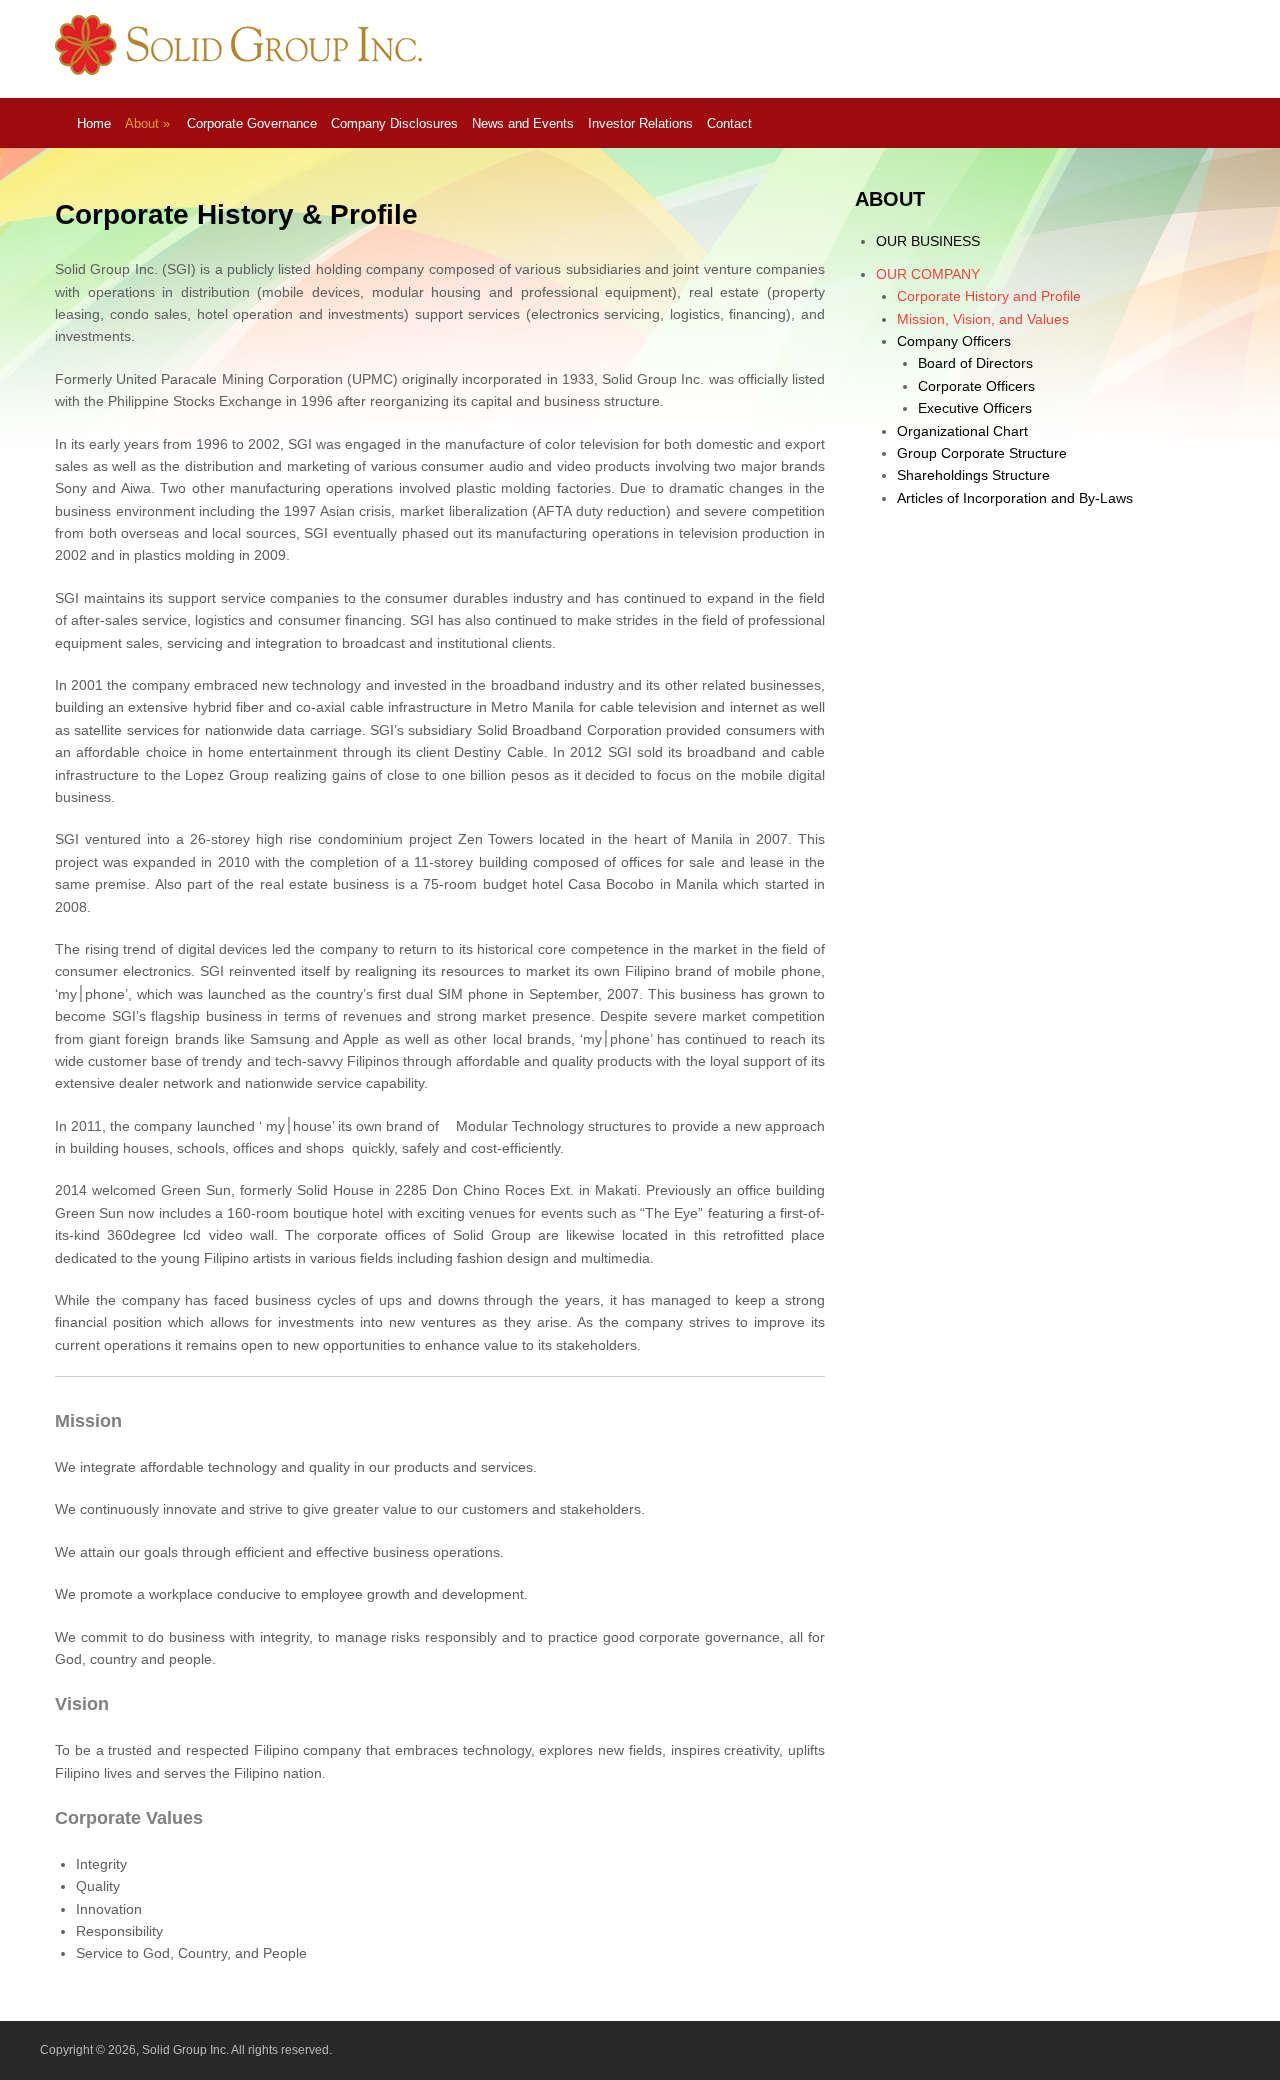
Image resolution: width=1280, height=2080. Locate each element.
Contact (729, 123)
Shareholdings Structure (973, 475)
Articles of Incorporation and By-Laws (1015, 498)
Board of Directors (975, 363)
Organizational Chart (962, 431)
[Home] (242, 70)
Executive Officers (975, 408)
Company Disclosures (394, 123)
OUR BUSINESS (928, 241)
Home (94, 123)
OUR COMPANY (928, 274)
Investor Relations (640, 123)
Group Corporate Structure (982, 453)
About (147, 123)
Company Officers (954, 341)
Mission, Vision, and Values (983, 319)
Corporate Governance (252, 123)
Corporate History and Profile (989, 296)
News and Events (523, 123)
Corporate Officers (976, 386)
